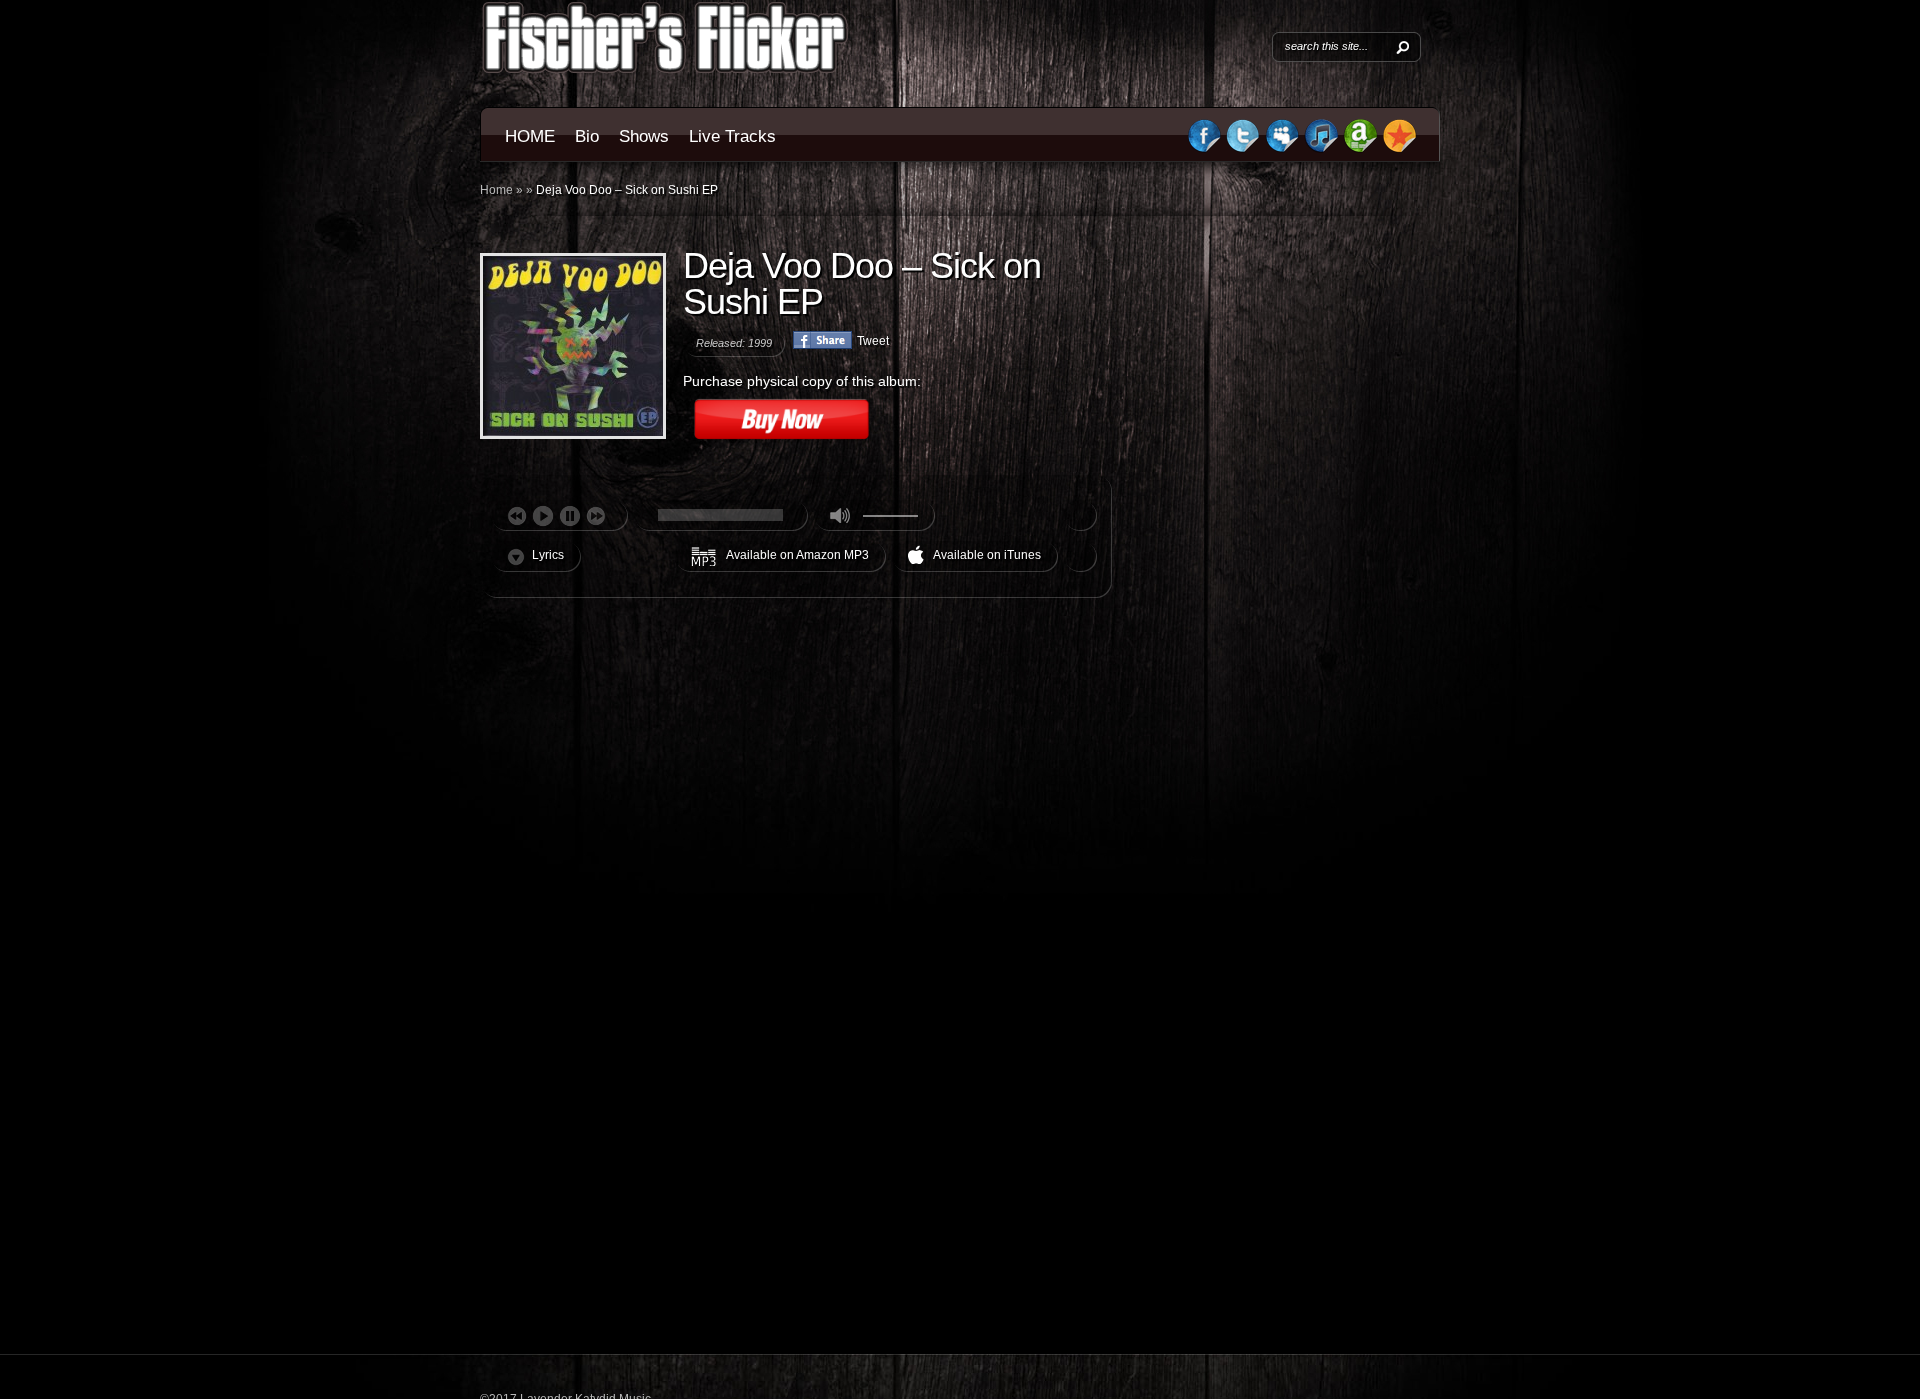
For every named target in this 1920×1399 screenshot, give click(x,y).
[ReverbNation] (1400, 149)
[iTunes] (1321, 149)
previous (517, 516)
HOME (530, 136)
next (596, 516)
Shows (644, 136)
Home (496, 190)
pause (570, 516)
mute (840, 514)
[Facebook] (1204, 149)
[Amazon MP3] (1360, 149)
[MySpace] (1282, 149)
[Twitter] (1243, 149)
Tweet (873, 341)
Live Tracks (732, 136)
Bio (587, 136)
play (543, 516)
